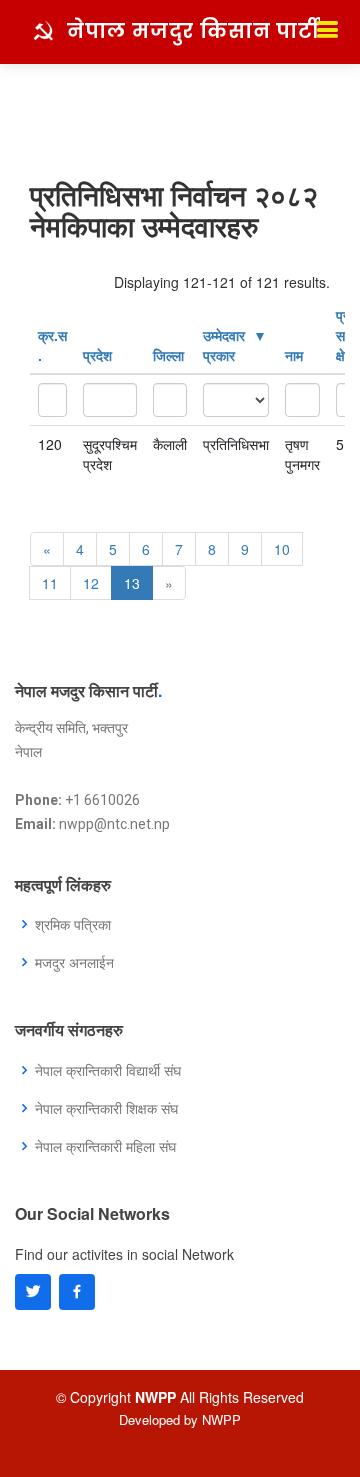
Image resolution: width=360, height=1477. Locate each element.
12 (91, 583)
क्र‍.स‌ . (52, 345)
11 (50, 583)
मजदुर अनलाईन (74, 962)
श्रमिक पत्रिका (73, 924)
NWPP (221, 1419)
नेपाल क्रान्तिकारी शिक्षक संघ (106, 1108)
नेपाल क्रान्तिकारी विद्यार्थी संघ (108, 1070)
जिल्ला (168, 355)
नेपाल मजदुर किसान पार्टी (193, 31)
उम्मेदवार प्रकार (224, 345)
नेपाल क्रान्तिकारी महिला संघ (105, 1146)
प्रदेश (97, 355)
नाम (294, 355)
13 (132, 583)
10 (282, 549)
